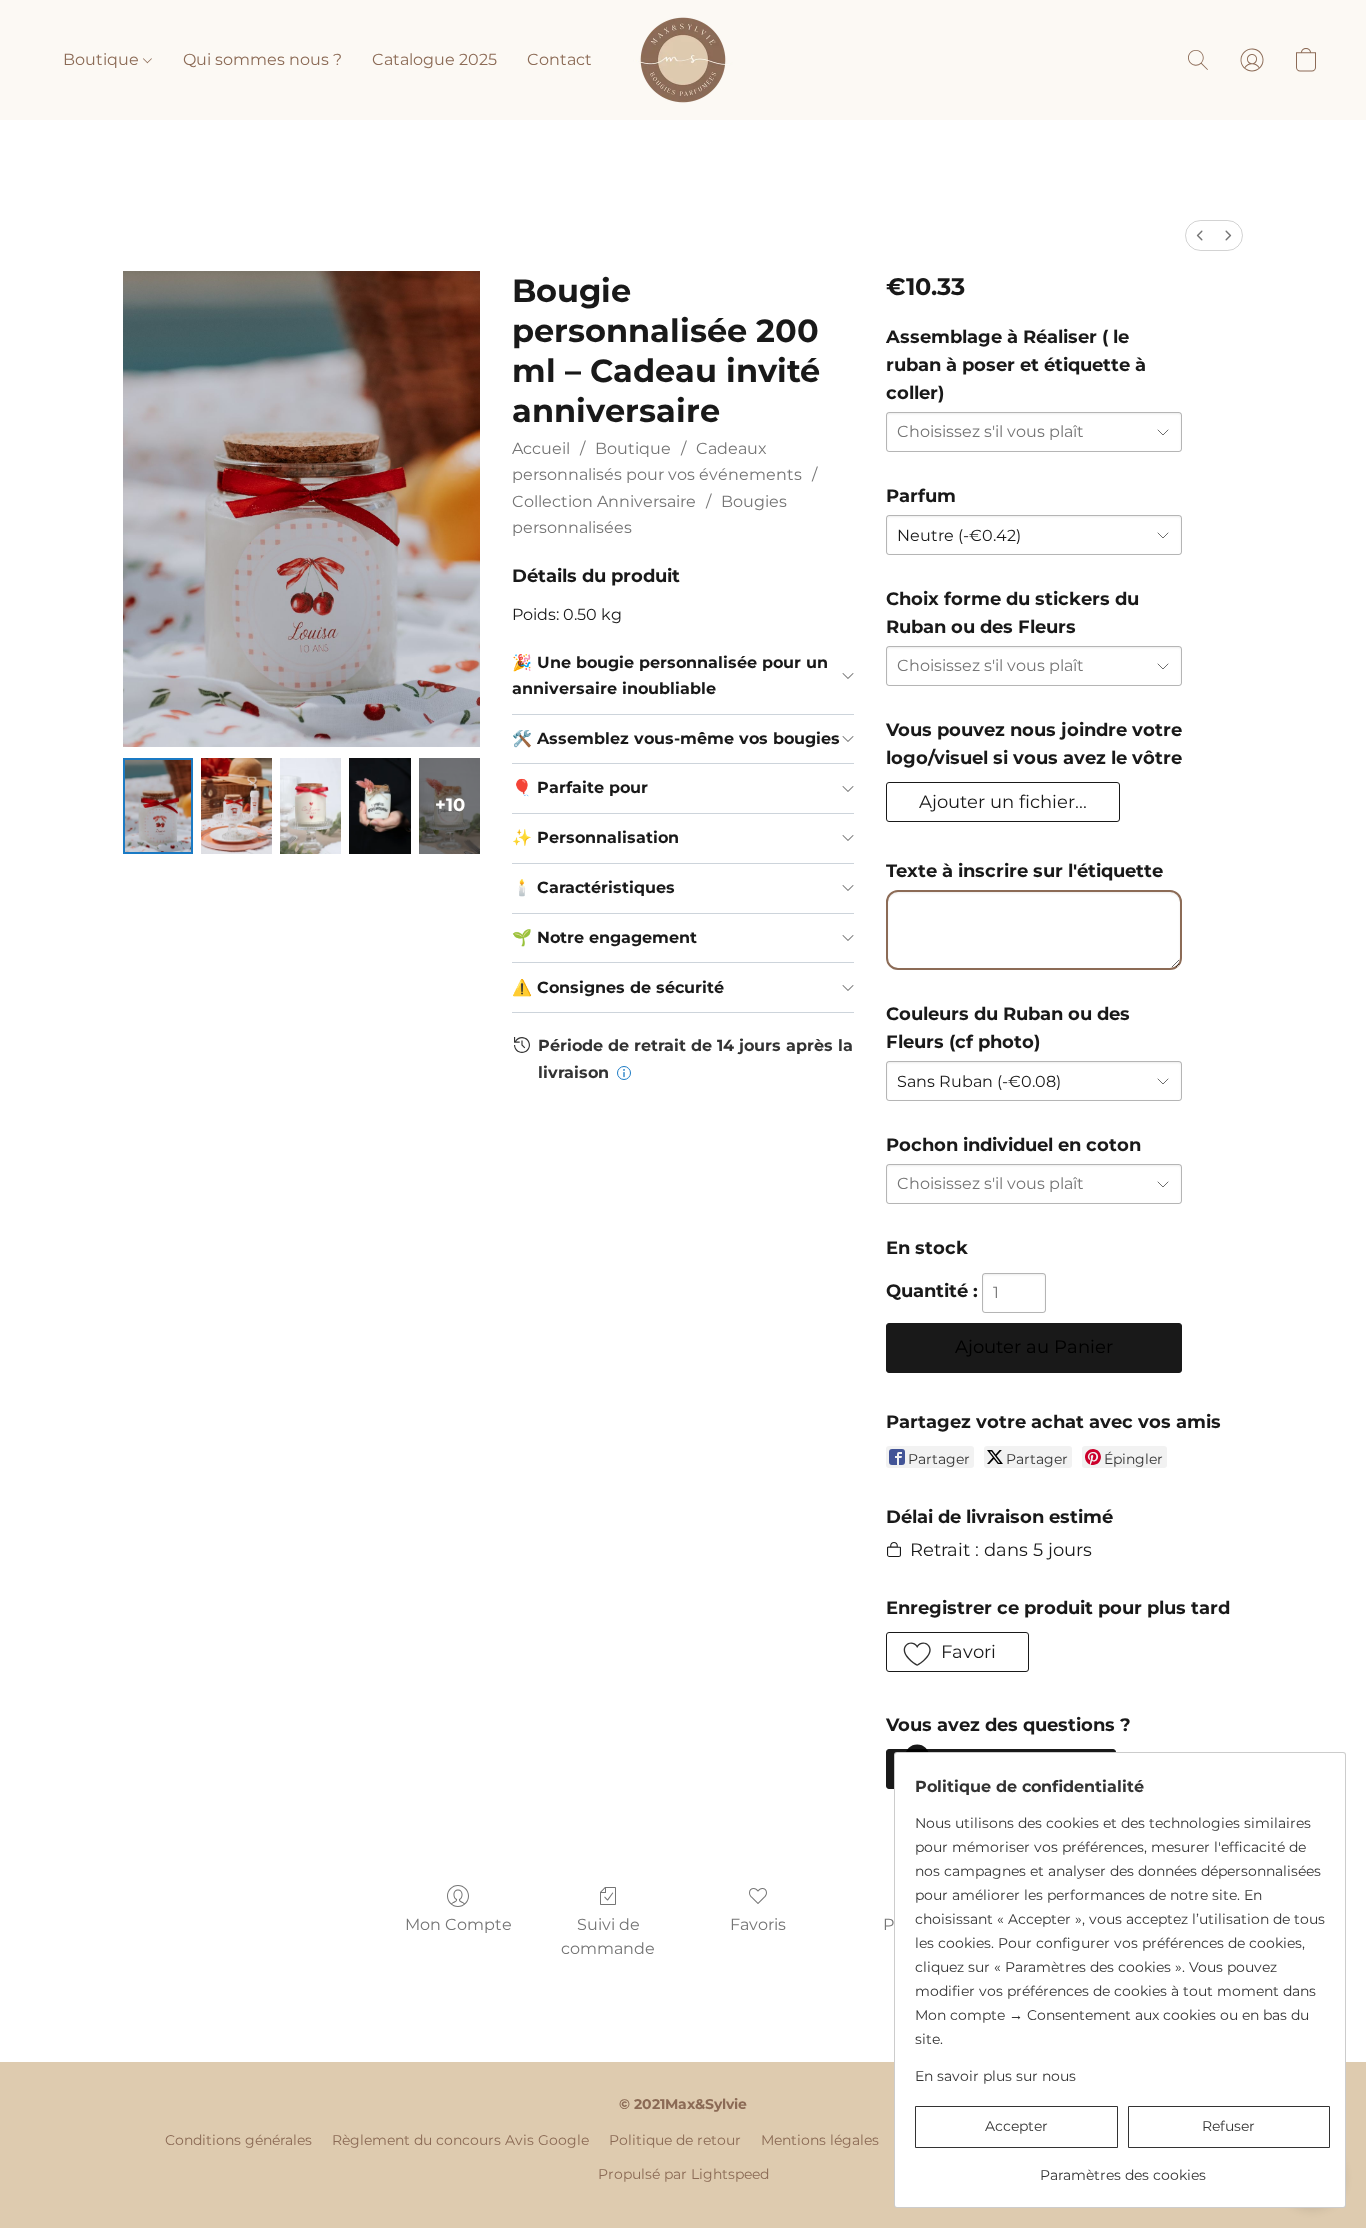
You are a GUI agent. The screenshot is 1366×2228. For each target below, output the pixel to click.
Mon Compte (458, 1924)
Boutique (103, 59)
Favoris (758, 1924)
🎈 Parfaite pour (580, 787)
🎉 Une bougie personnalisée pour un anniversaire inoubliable (670, 675)
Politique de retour (675, 2140)
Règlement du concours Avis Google (460, 2140)
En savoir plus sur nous (995, 2076)
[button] (683, 60)
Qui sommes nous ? (262, 59)
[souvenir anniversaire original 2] (311, 806)
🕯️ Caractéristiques (593, 887)
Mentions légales (820, 2140)
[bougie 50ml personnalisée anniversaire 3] (380, 806)
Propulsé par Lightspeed (683, 2174)
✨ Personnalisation (595, 837)
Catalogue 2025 (434, 59)
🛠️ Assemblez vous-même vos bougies (676, 738)
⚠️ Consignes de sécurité (618, 987)
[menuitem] (1200, 235)
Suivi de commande (608, 1936)
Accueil (541, 448)
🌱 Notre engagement (604, 937)
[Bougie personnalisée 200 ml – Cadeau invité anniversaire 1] (236, 806)
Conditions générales (238, 2140)
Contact (559, 59)
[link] (1122, 2167)
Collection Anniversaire (604, 501)
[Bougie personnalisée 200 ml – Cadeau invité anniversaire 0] (158, 806)
